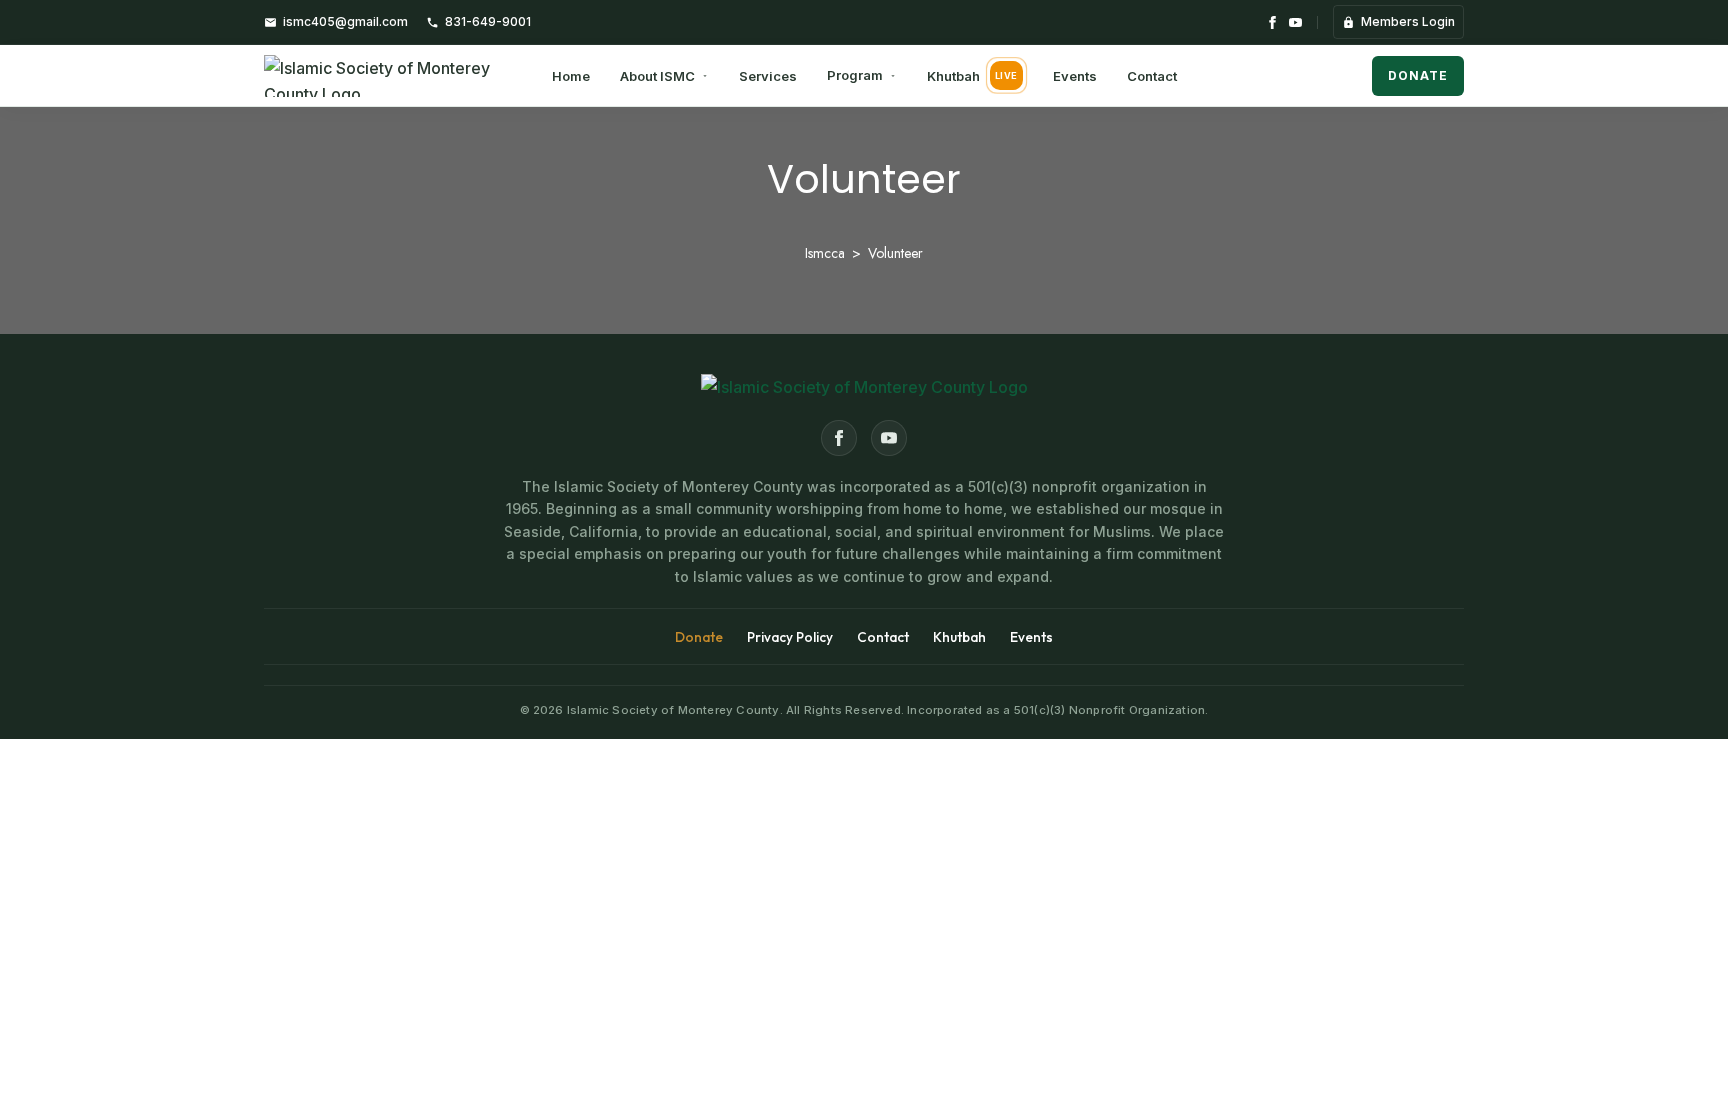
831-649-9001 (488, 21)
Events (1075, 76)
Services (768, 76)
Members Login (1408, 21)
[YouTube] (1295, 22)
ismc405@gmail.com (345, 21)
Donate (1418, 75)
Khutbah (972, 76)
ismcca (825, 253)
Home (571, 76)
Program (855, 75)
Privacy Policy (790, 637)
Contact (1152, 76)
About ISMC (657, 76)
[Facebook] (1272, 22)
